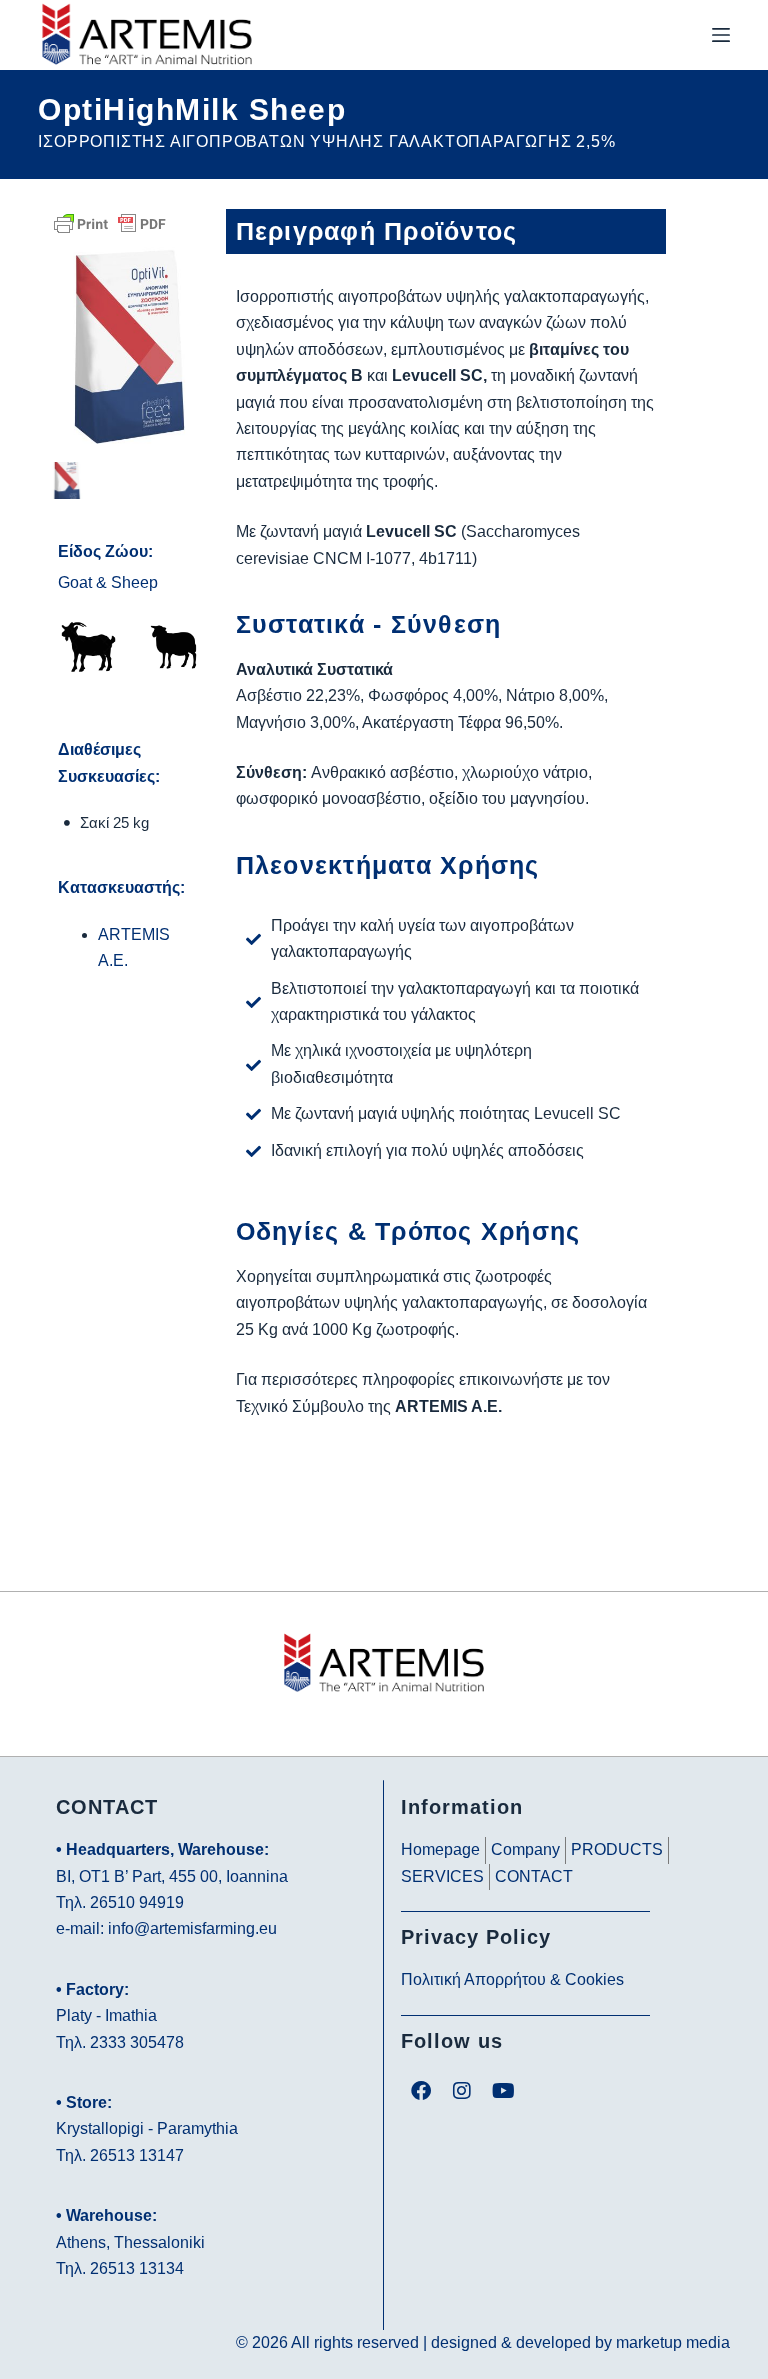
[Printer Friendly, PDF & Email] (110, 222)
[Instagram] (462, 2091)
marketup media (673, 2342)
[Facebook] (421, 2091)
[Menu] (721, 35)
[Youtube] (503, 2091)
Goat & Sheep (108, 582)
